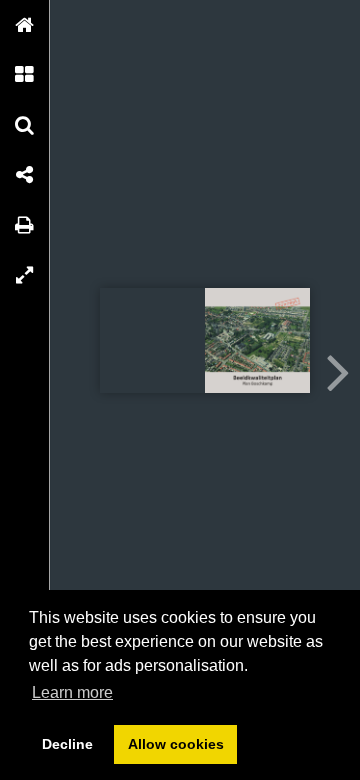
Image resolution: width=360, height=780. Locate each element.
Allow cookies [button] (176, 744)
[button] (25, 25)
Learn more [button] (72, 692)
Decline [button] (67, 744)
